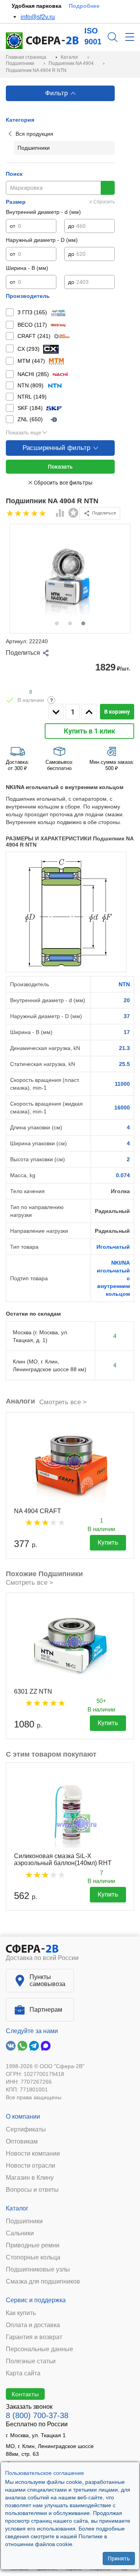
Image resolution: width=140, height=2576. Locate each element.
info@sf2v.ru (38, 17)
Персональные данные (39, 2349)
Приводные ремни (33, 2245)
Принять (119, 2558)
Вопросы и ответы (32, 2190)
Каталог (17, 2208)
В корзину (117, 712)
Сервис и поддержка (36, 2300)
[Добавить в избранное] (73, 513)
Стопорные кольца (33, 2257)
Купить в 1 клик (89, 731)
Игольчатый (113, 1247)
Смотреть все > (63, 1402)
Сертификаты (26, 2130)
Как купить (21, 2313)
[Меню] (130, 37)
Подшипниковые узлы (38, 2270)
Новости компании (33, 2154)
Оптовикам (22, 2142)
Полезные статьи (31, 2361)
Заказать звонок (29, 2407)
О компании (23, 2117)
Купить (108, 1543)
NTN (124, 984)
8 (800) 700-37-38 (37, 2415)
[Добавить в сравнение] (60, 514)
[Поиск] (113, 37)
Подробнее (84, 6)
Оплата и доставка (33, 2325)
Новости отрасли (31, 2166)
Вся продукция (34, 134)
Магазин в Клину (30, 2178)
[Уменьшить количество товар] (56, 712)
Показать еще (24, 432)
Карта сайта (23, 2373)
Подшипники (24, 2221)
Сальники (20, 2233)
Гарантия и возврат (34, 2337)
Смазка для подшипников (43, 2282)
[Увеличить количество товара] (89, 712)
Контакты (25, 2394)
